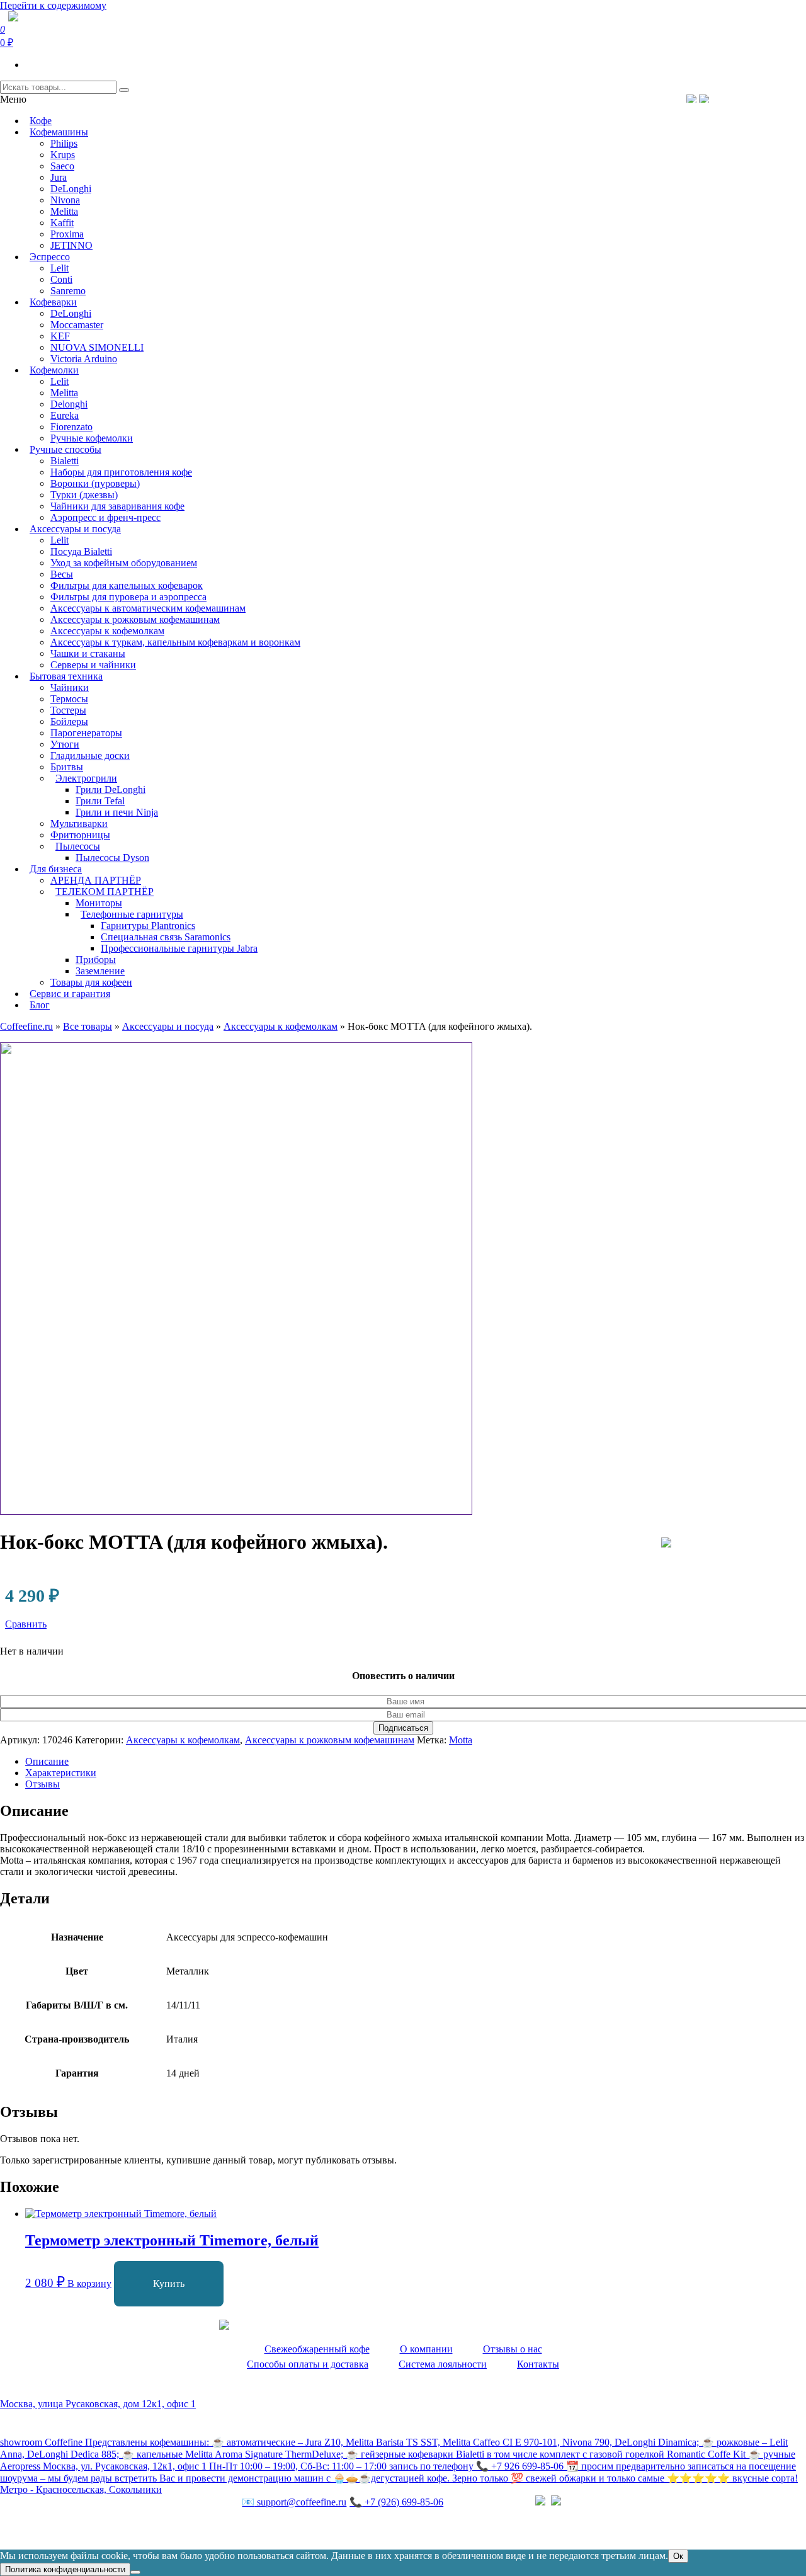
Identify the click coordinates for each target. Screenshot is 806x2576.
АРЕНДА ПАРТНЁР (96, 880)
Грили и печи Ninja (117, 812)
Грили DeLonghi (111, 789)
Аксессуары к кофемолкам (107, 631)
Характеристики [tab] (61, 1773)
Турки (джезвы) (84, 495)
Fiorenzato (71, 427)
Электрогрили (86, 778)
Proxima (67, 234)
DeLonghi (71, 189)
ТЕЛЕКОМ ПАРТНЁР (105, 892)
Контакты (538, 2364)
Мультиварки (79, 824)
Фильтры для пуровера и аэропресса (128, 597)
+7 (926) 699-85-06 (396, 2502)
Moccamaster (77, 325)
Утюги (65, 744)
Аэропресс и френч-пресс (105, 517)
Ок (678, 2556)
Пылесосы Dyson (112, 858)
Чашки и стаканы (88, 653)
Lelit (60, 268)
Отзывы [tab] (43, 1784)
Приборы (96, 960)
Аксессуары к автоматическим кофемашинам (148, 608)
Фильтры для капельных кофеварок (127, 585)
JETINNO (71, 245)
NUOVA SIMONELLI (97, 347)
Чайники (70, 687)
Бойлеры (69, 721)
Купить (169, 2283)
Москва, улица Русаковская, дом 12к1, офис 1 (98, 2404)
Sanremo (68, 291)
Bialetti (65, 461)
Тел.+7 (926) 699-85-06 (753, 98)
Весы (62, 574)
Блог (40, 1005)
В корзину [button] (89, 2283)
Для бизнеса (56, 869)
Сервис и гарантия (70, 994)
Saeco (62, 166)
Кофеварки (53, 302)
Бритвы (67, 767)
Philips (64, 143)
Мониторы (99, 903)
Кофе (41, 121)
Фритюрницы (80, 835)
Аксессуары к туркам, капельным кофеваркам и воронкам (175, 642)
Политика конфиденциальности (69, 2528)
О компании (426, 2349)
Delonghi (69, 404)
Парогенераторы (86, 733)
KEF (60, 336)
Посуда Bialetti (81, 551)
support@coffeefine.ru (294, 2502)
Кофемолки (54, 370)
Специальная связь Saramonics (166, 937)
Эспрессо (50, 257)
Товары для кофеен (91, 982)
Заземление (100, 971)
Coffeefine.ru (26, 1026)
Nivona (65, 200)
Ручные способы (65, 449)
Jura (59, 177)
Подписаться (403, 1728)
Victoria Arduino (84, 359)
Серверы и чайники (93, 665)
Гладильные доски (90, 755)
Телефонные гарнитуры (132, 914)
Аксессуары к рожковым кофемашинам (135, 619)
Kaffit (62, 223)
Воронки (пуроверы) (95, 483)
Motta (461, 1740)
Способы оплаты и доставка (308, 2364)
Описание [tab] (47, 1761)
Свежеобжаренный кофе (317, 2349)
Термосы (69, 699)
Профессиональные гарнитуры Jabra (179, 948)
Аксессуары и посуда (75, 529)
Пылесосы (78, 846)
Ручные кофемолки (92, 438)
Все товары (88, 1026)
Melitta (64, 211)
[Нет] (135, 2572)
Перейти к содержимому (53, 5)
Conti (61, 279)
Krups (63, 155)
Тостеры (68, 710)
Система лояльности (443, 2364)
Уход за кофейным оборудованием (124, 563)
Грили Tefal (100, 801)
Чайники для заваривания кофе (117, 506)
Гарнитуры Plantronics (148, 926)
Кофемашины (59, 132)
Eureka (65, 415)
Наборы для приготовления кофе (121, 472)
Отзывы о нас (513, 2349)
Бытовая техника (66, 676)
